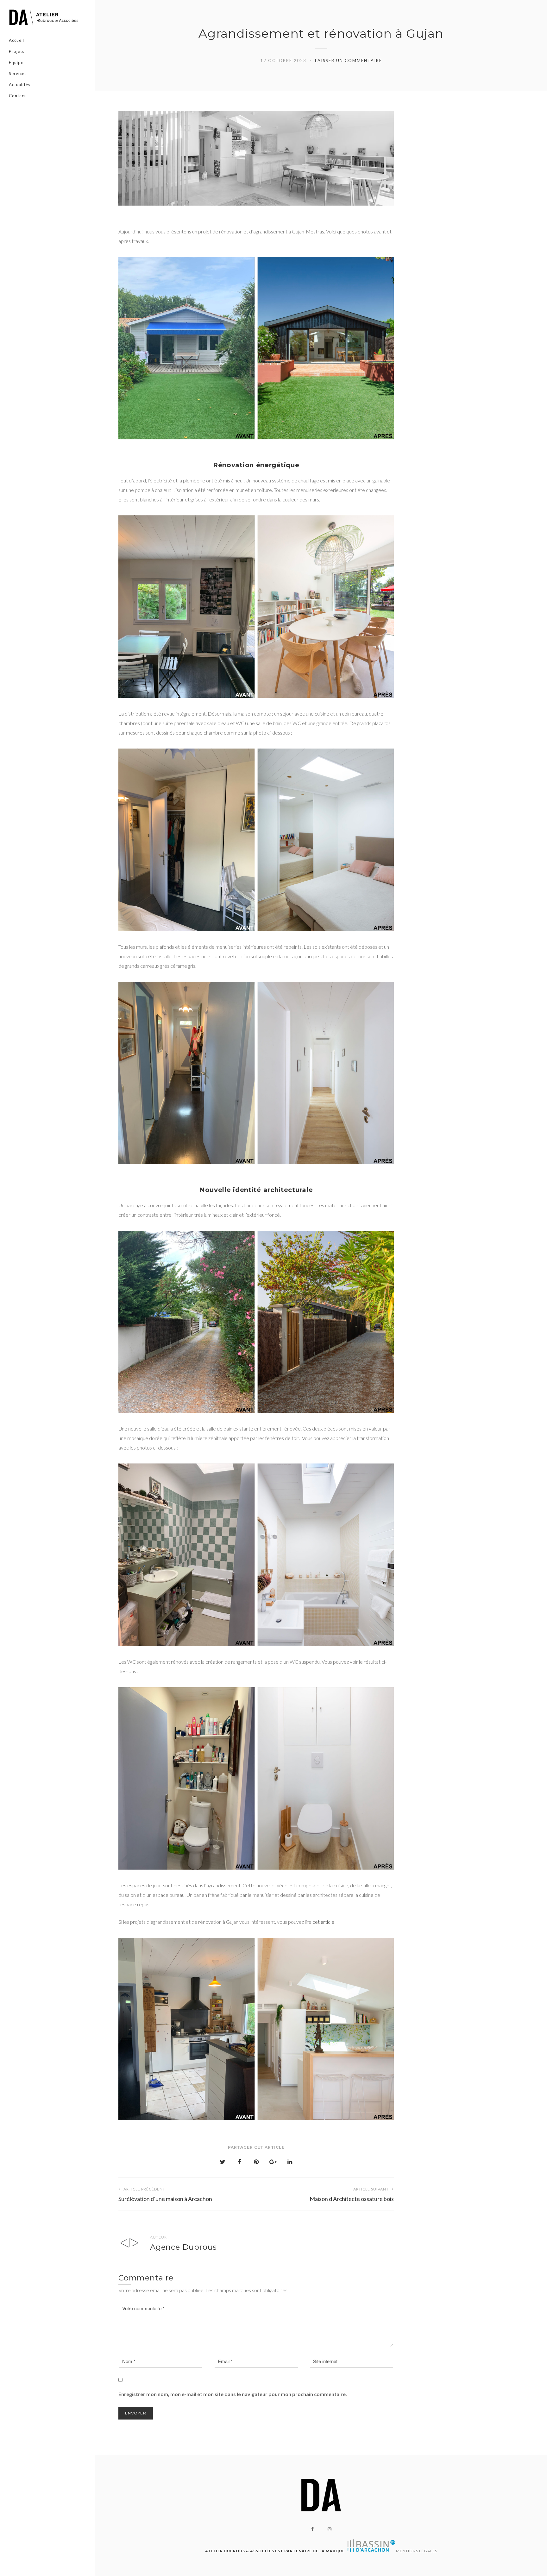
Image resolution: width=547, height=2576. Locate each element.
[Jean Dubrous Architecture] (47, 17)
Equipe (16, 62)
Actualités (20, 85)
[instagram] (330, 2529)
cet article (323, 1922)
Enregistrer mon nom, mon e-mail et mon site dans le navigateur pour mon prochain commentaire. (233, 2394)
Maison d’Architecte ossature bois (352, 2194)
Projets (17, 51)
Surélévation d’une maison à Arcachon (165, 2194)
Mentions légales (417, 2551)
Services (18, 73)
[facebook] (312, 2529)
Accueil (16, 40)
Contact (17, 96)
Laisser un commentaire (349, 61)
